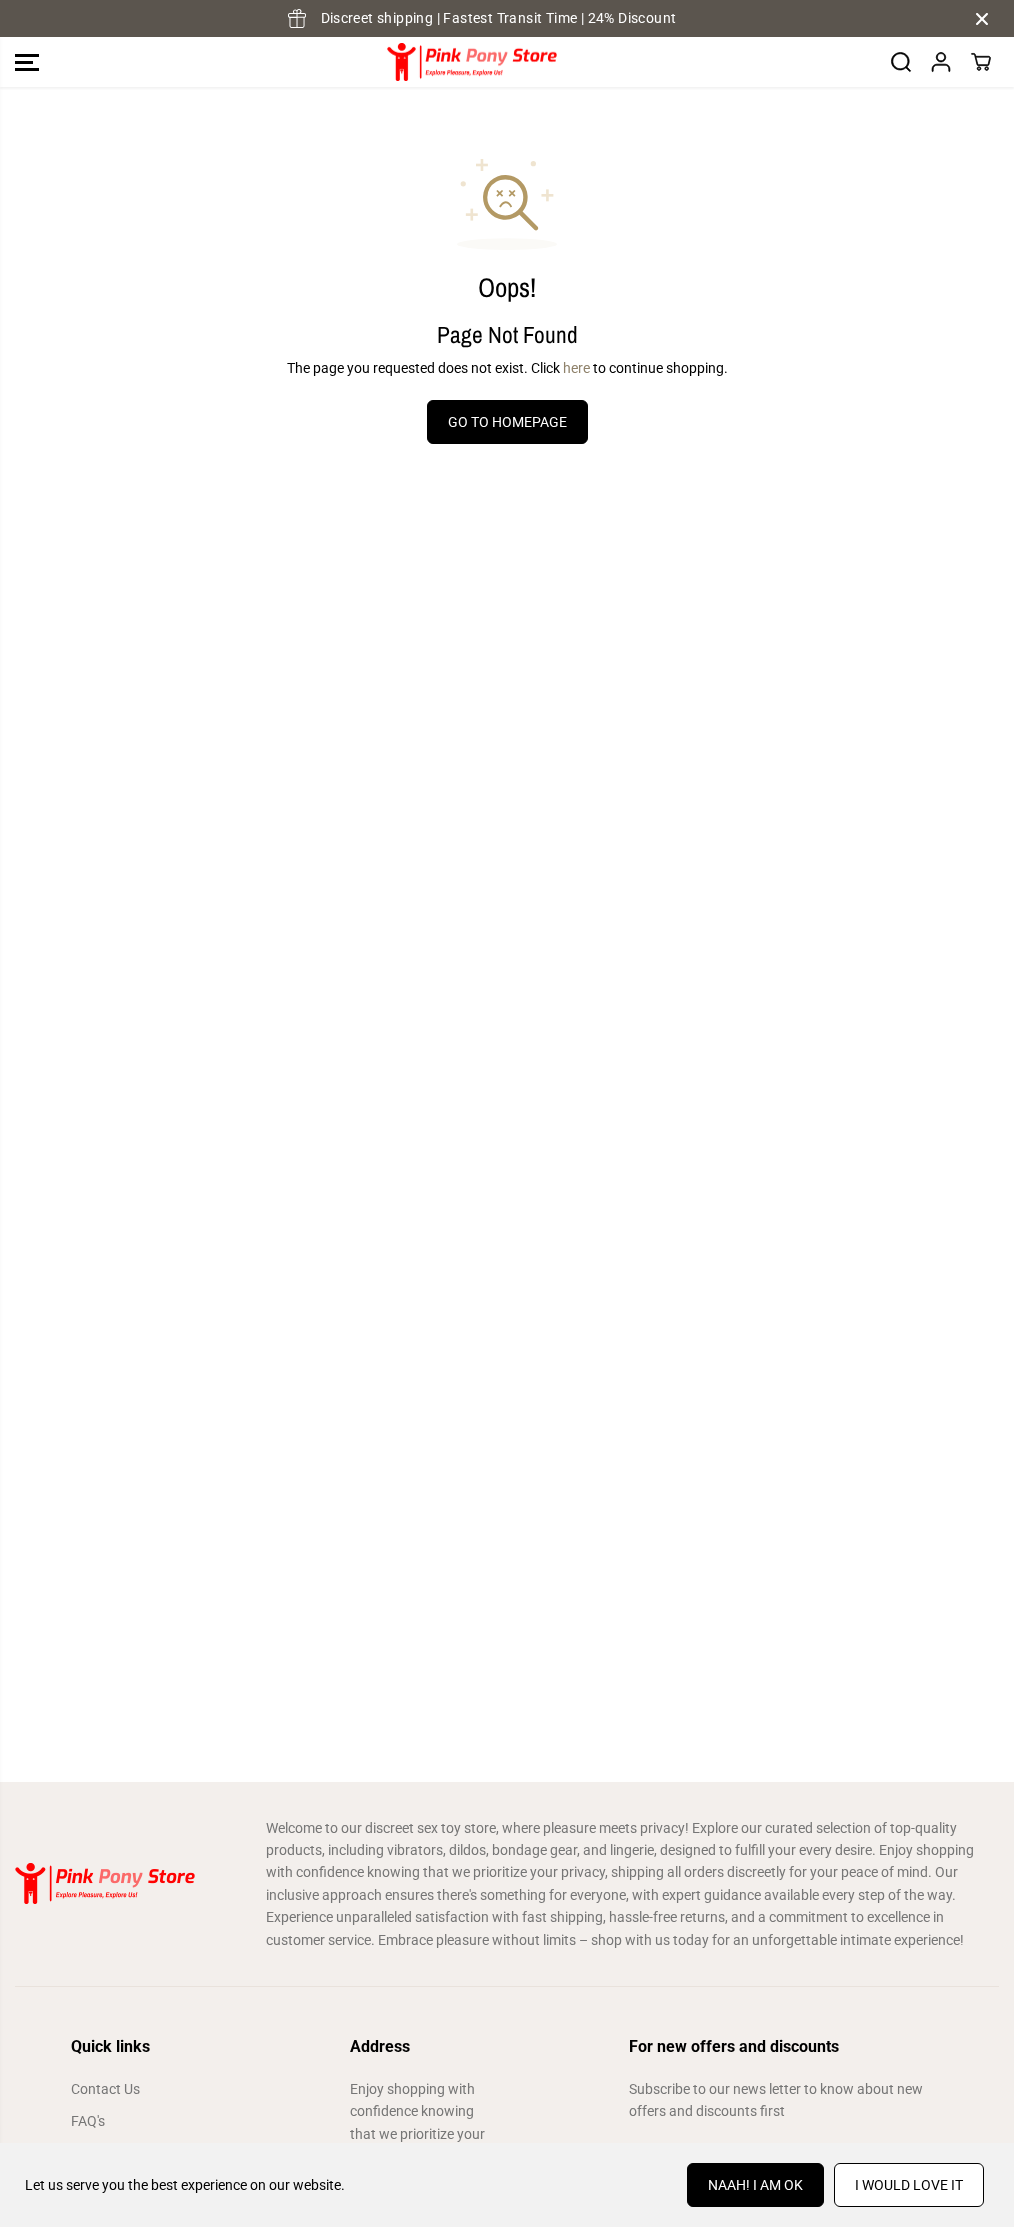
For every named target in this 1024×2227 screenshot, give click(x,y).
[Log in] (941, 62)
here (576, 368)
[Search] (901, 62)
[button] (27, 62)
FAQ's (88, 2121)
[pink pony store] (472, 62)
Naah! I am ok (755, 2185)
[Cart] (981, 62)
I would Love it (909, 2185)
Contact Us (105, 2089)
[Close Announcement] (982, 19)
